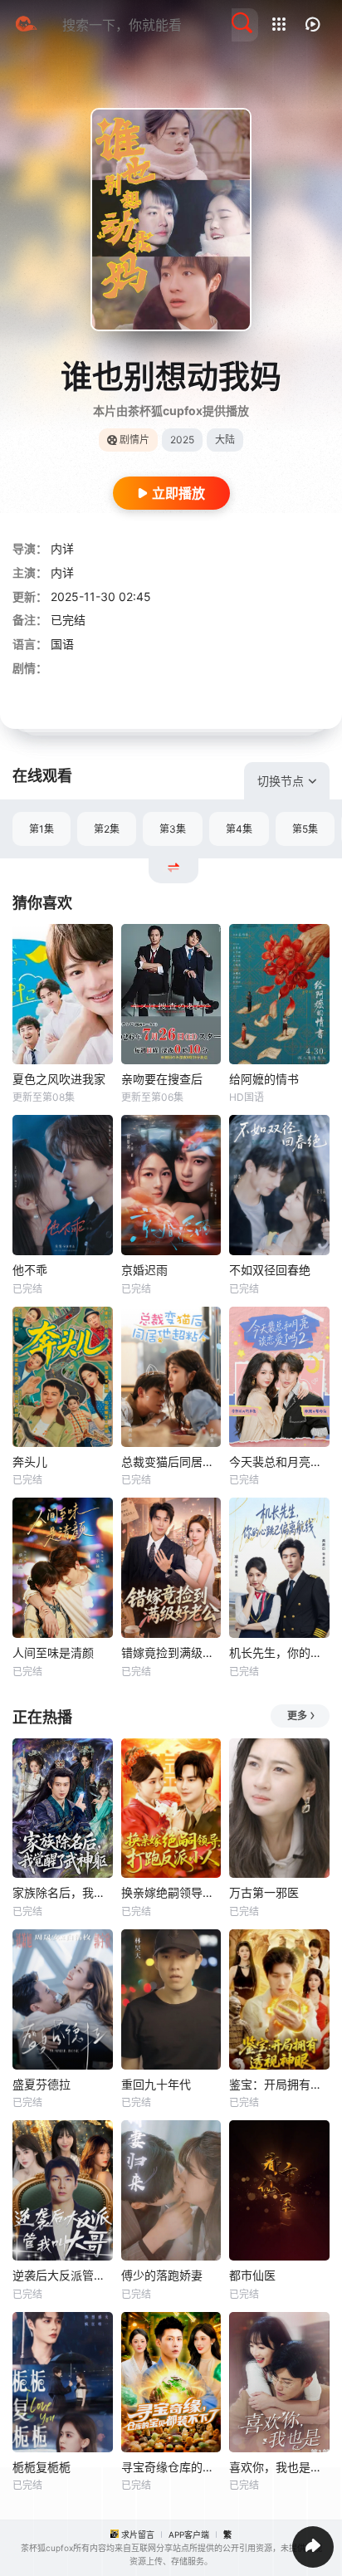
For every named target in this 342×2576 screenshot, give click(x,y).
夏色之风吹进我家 (59, 1079)
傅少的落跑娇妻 (162, 2275)
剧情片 (134, 440)
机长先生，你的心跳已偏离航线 (279, 1652)
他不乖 (30, 1270)
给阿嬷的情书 (264, 1079)
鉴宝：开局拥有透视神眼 (279, 2084)
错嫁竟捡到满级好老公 (171, 1652)
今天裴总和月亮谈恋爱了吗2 (279, 1462)
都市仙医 (252, 2275)
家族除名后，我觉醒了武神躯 (63, 1892)
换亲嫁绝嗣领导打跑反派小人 (171, 1892)
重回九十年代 (156, 2084)
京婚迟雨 (144, 1270)
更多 (297, 1716)
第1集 (42, 829)
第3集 (173, 829)
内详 (62, 548)
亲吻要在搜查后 (162, 1079)
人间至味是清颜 (53, 1652)
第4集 (239, 829)
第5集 (305, 829)
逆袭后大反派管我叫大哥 (63, 2275)
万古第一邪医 (264, 1892)
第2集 (107, 829)
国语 (62, 644)
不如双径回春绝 (270, 1270)
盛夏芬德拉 (42, 2084)
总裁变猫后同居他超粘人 (171, 1462)
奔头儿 (30, 1462)
